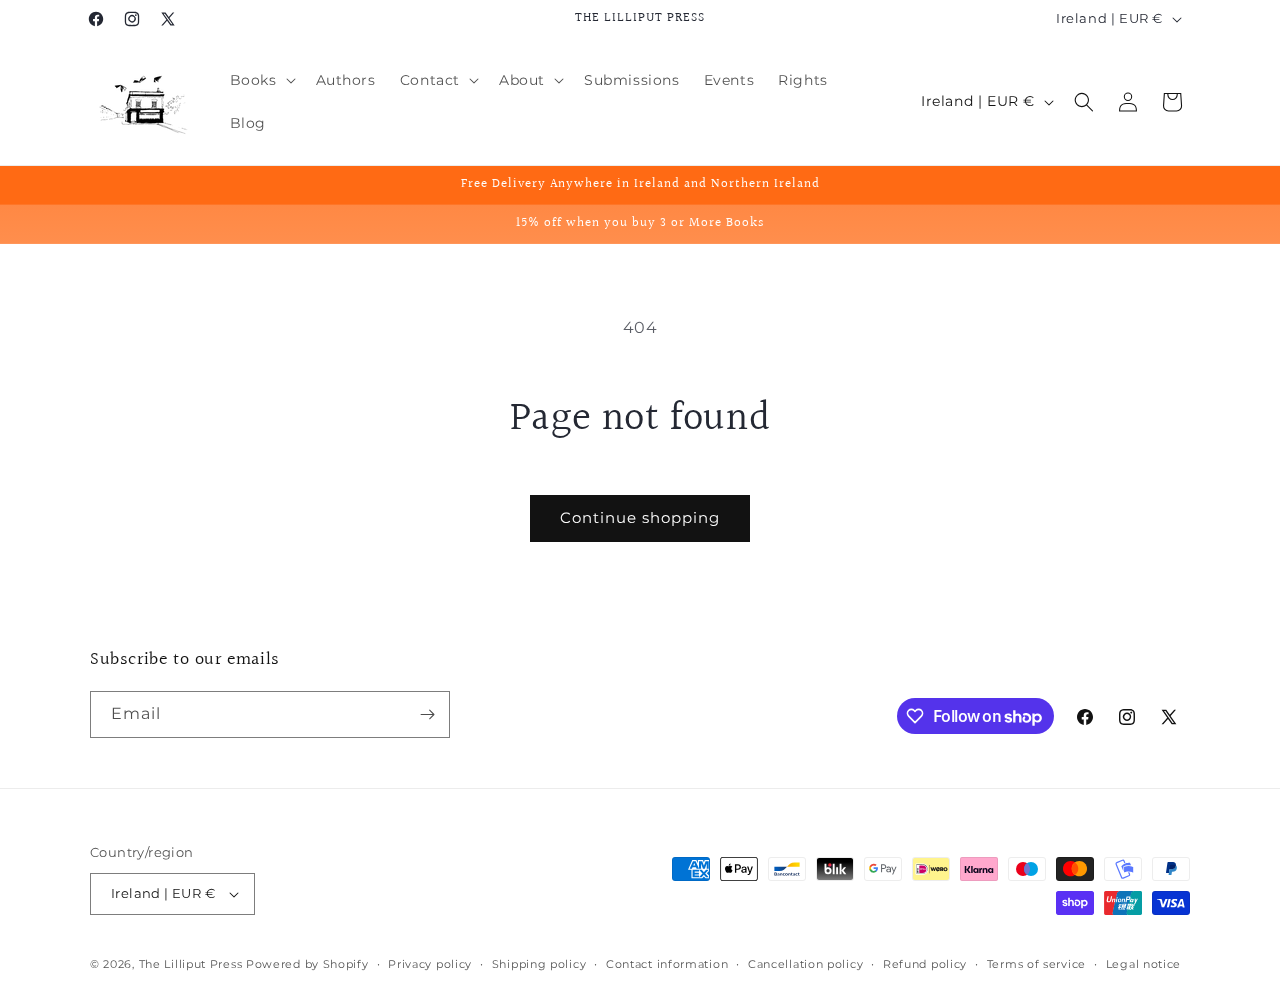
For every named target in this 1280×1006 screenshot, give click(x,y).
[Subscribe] (427, 714)
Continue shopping (640, 517)
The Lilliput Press (191, 964)
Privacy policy (430, 964)
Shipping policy (539, 964)
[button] (261, 80)
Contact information (667, 964)
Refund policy (925, 964)
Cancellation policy (805, 964)
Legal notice (1143, 964)
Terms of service (1036, 964)
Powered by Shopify (307, 964)
